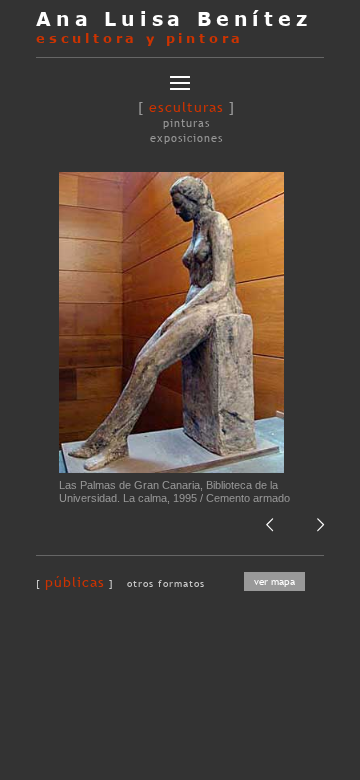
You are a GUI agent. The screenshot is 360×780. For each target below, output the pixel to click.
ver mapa (274, 581)
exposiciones (186, 138)
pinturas (186, 123)
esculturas (186, 107)
